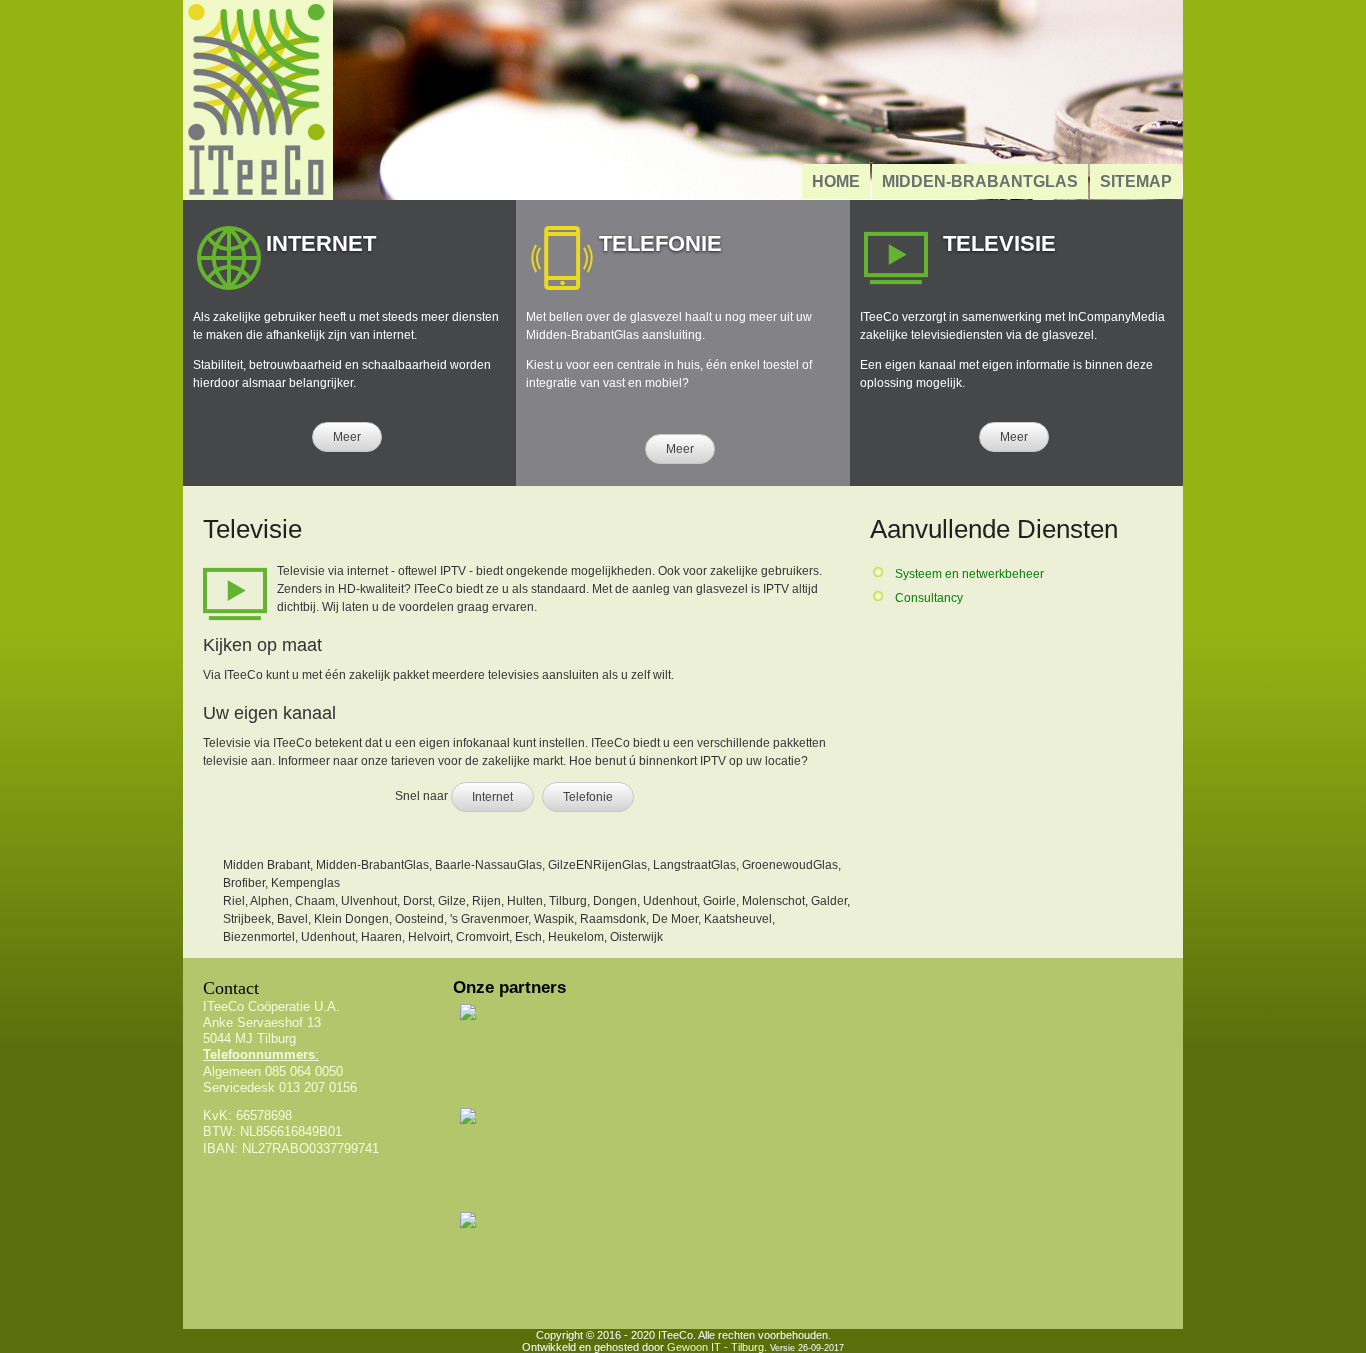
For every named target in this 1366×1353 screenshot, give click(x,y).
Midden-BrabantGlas (980, 181)
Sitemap (1136, 181)
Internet (492, 797)
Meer (347, 437)
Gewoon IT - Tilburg (715, 1347)
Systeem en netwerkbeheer (969, 574)
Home (836, 181)
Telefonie (588, 797)
